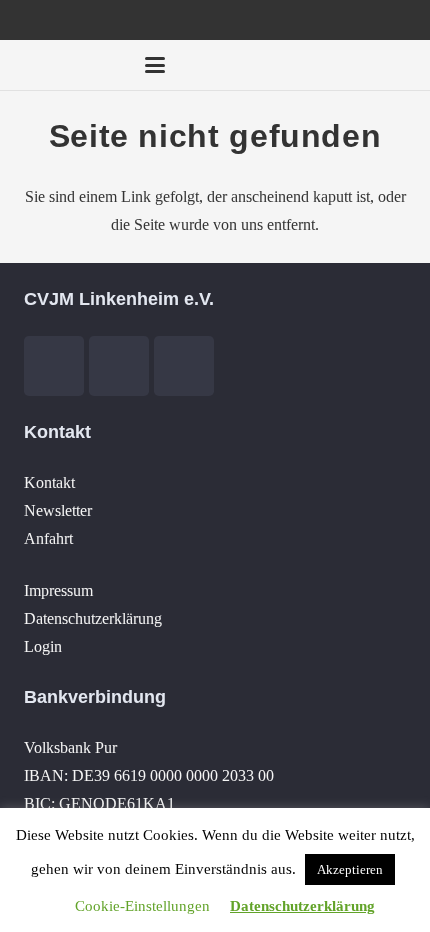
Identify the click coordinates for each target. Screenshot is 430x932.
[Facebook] (288, 65)
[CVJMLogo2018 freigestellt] (66, 70)
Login (43, 646)
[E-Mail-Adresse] (252, 65)
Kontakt (49, 482)
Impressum (58, 590)
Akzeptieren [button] (350, 869)
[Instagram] (360, 65)
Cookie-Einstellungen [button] (142, 906)
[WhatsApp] (396, 65)
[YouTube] (324, 65)
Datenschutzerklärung (93, 618)
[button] (155, 65)
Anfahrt (48, 538)
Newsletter (58, 510)
